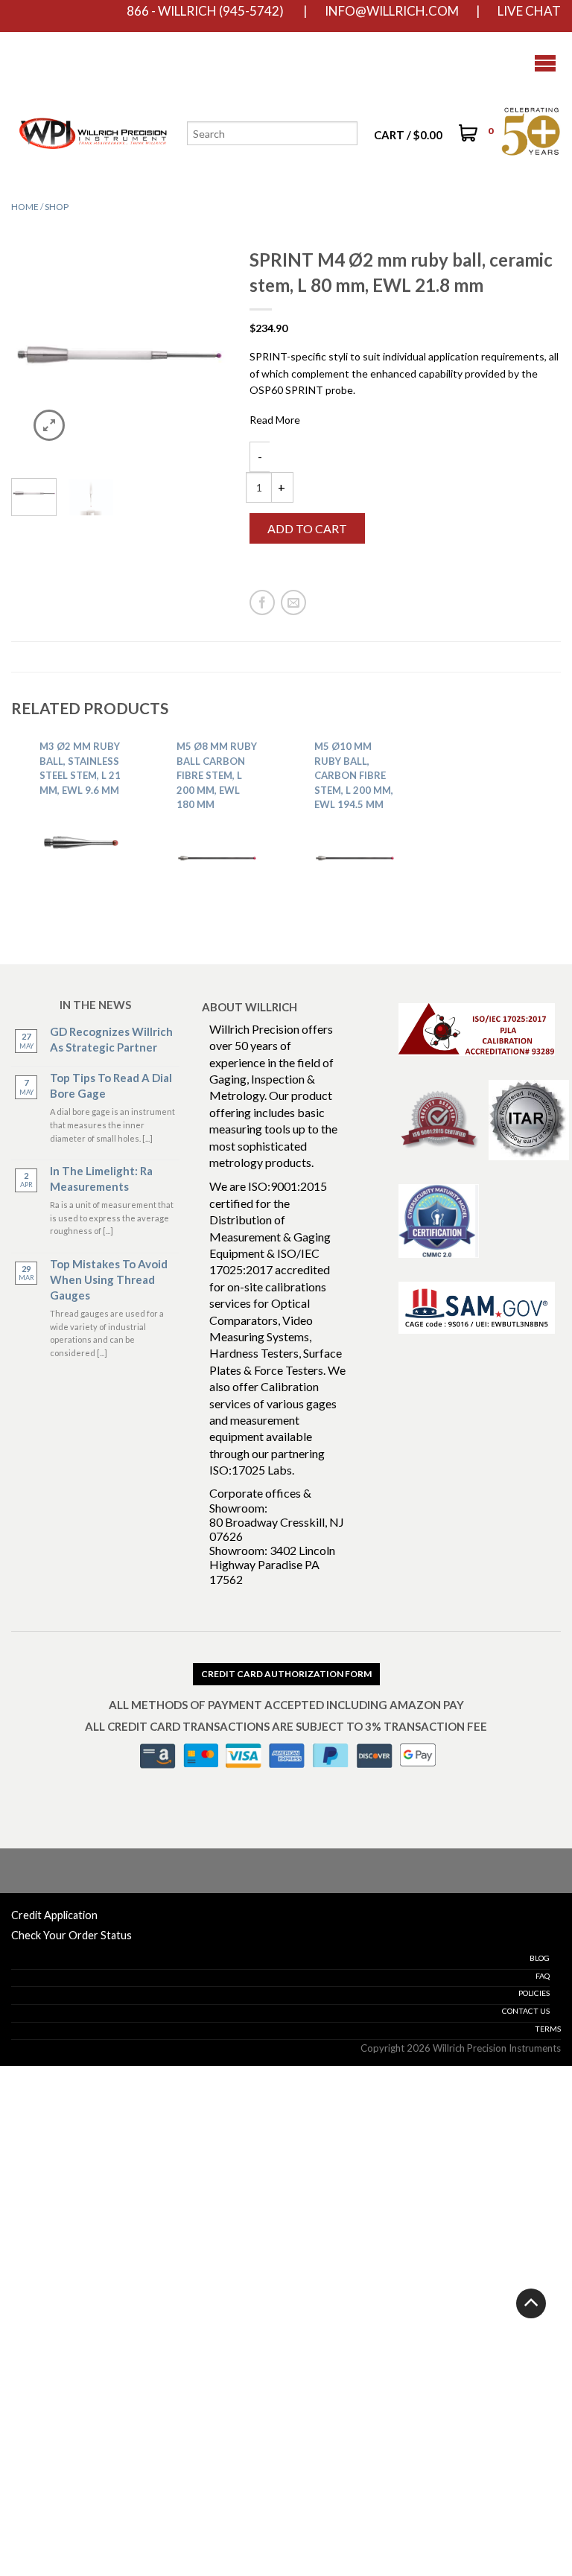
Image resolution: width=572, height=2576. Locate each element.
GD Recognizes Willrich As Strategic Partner (111, 1039)
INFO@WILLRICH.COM (392, 11)
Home (25, 207)
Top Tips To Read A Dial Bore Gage (111, 1085)
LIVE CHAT (529, 11)
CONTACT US (526, 2011)
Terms (548, 2029)
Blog (540, 1958)
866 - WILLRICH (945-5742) (205, 11)
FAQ (543, 1976)
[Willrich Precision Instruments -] (93, 63)
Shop (57, 207)
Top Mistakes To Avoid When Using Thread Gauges (109, 1279)
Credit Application (54, 1915)
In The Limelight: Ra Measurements (101, 1179)
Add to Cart (307, 528)
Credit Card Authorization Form (286, 1674)
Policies (534, 1993)
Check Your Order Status (71, 1935)
